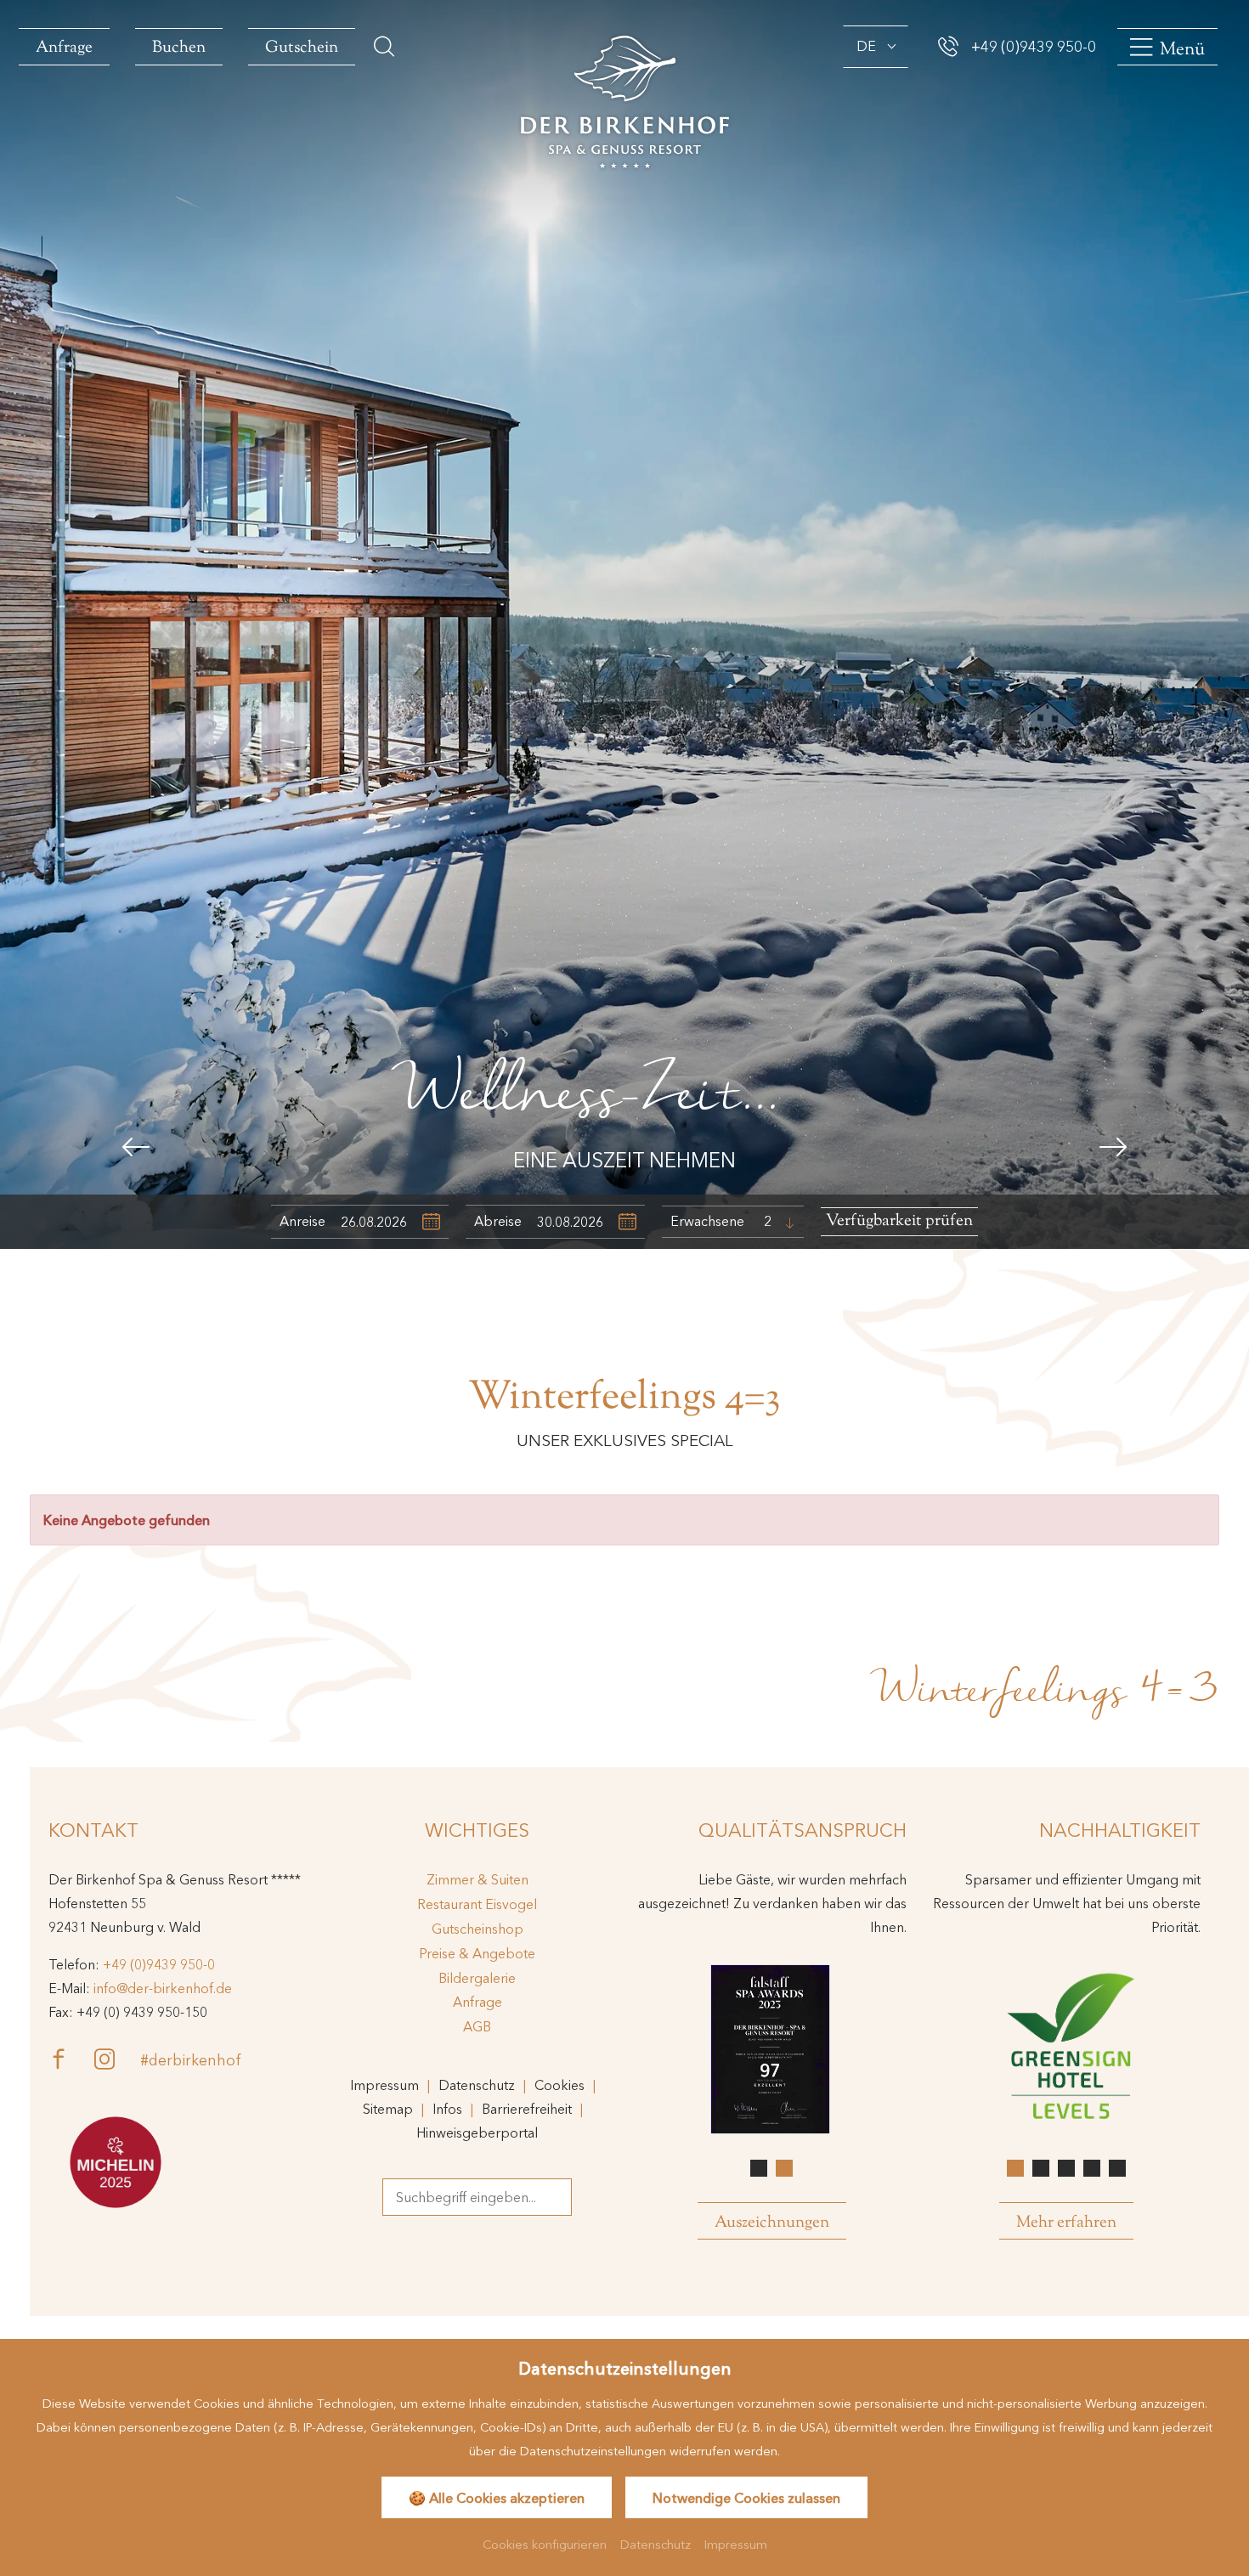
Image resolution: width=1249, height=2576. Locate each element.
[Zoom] (624, 624)
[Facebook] (71, 2059)
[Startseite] (625, 100)
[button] (136, 1147)
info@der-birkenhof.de (163, 1988)
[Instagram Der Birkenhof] (117, 2059)
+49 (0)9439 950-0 (159, 1964)
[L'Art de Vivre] (116, 2162)
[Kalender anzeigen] (431, 1222)
